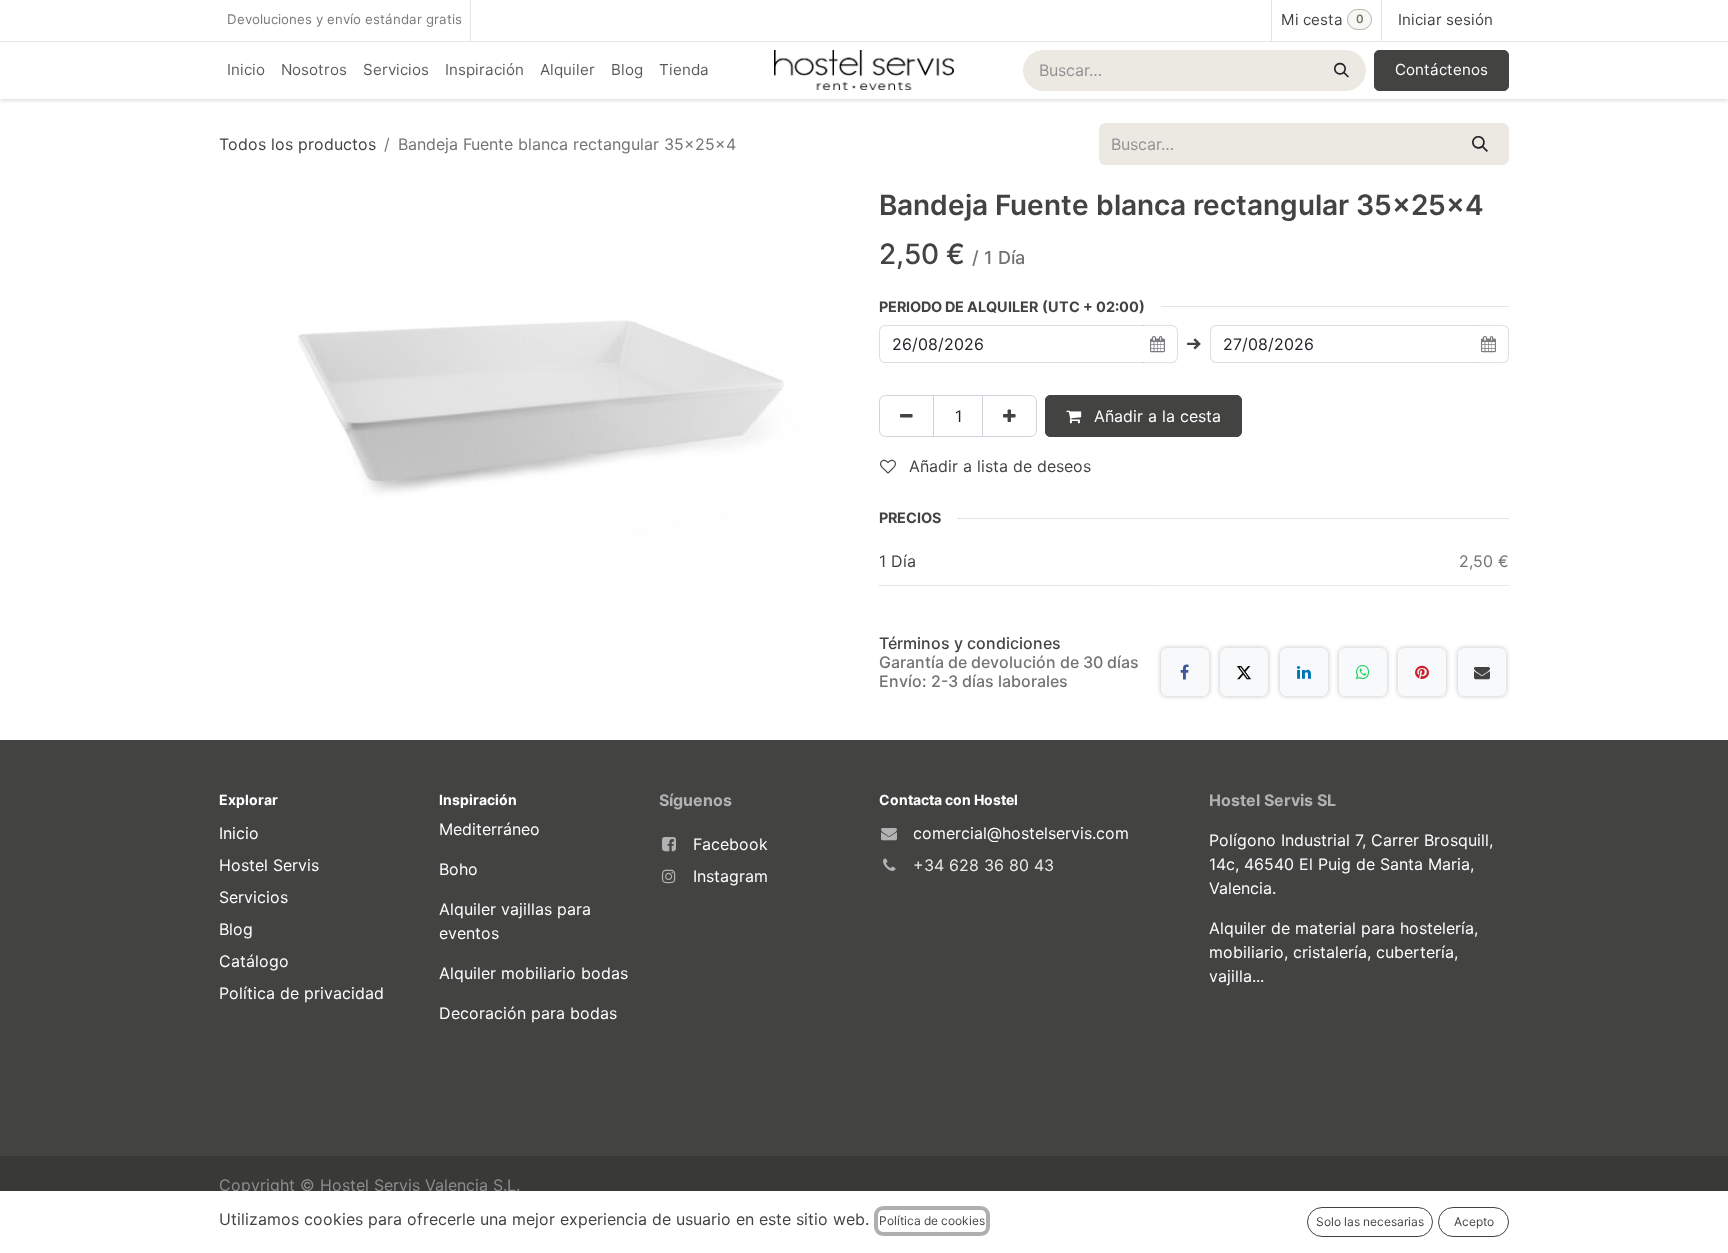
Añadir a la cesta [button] (1155, 416)
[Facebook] (1185, 672)
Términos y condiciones (970, 643)
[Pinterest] (1422, 672)
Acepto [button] (1474, 1221)
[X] (1244, 672)
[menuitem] (246, 70)
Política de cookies (932, 1220)
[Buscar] (1339, 70)
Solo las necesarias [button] (1370, 1221)
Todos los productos (297, 144)
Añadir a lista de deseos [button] (997, 466)
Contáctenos (1441, 69)
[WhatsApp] (1363, 672)
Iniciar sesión (1445, 19)
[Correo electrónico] (1482, 672)
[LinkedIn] (1304, 672)
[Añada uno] (1009, 416)
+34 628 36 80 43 (983, 865)
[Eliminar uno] (906, 416)
